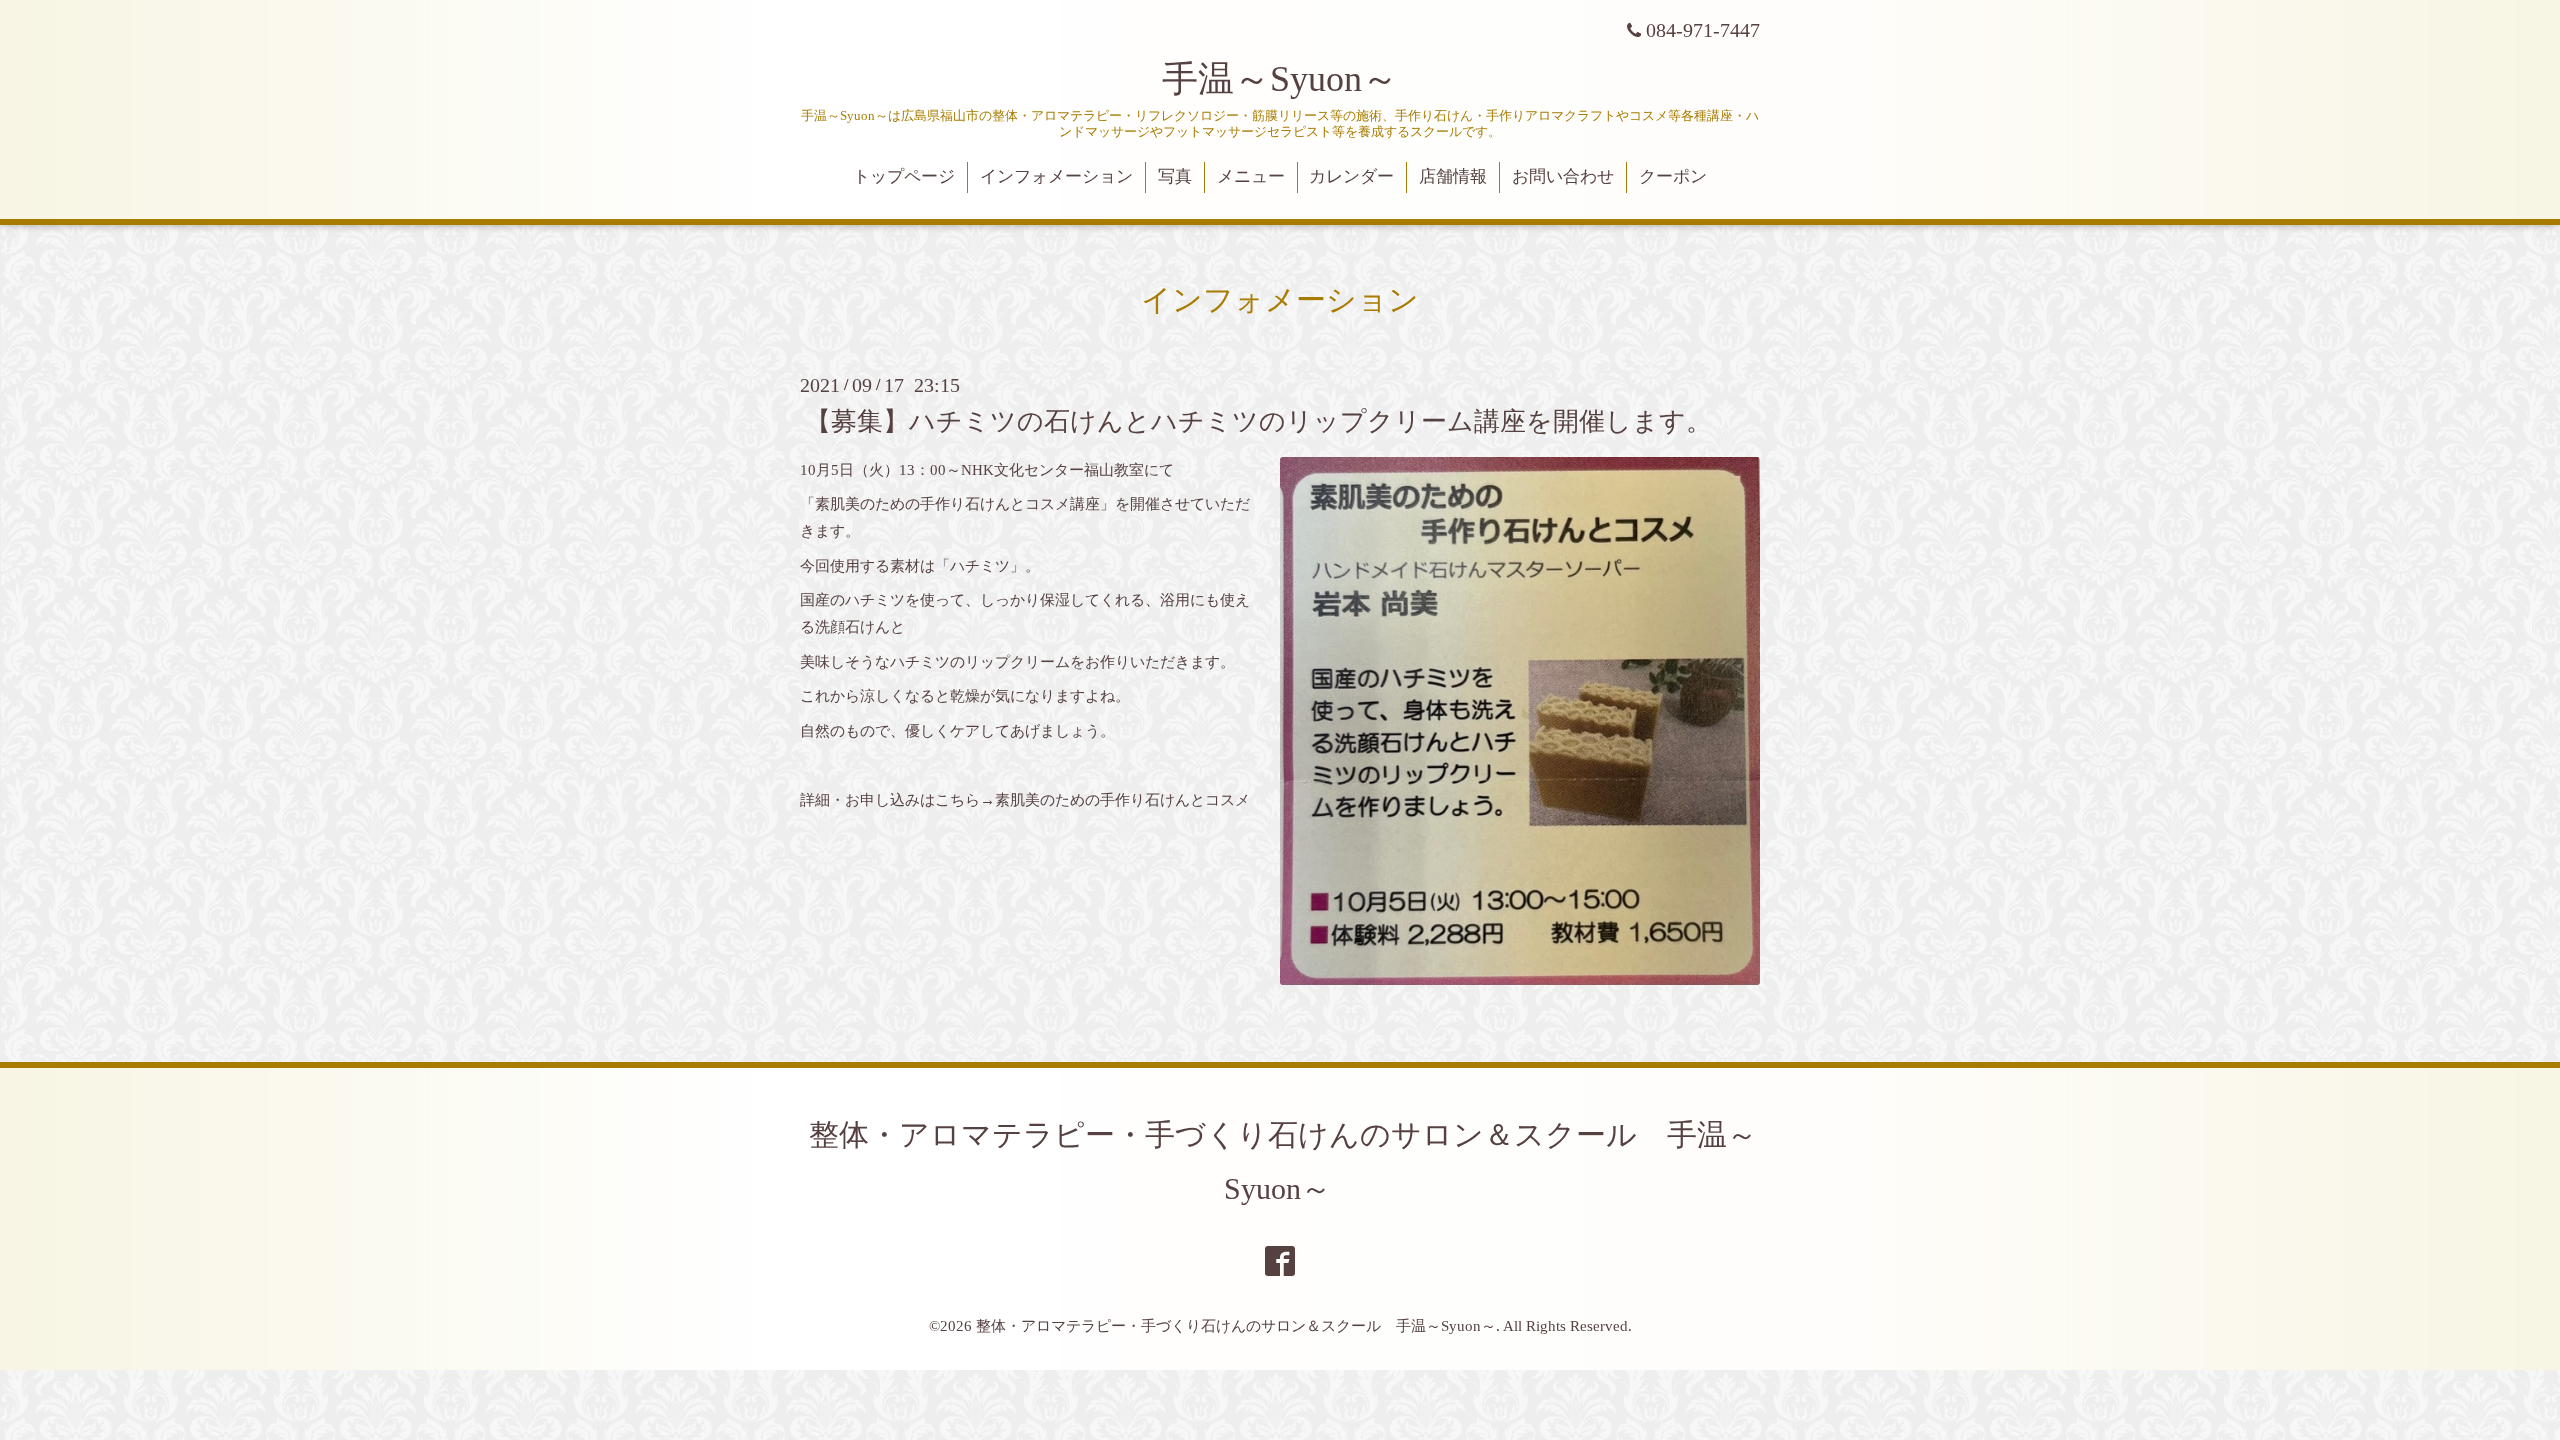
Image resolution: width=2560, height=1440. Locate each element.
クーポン (1673, 176)
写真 (1175, 176)
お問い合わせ (1563, 176)
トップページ (904, 176)
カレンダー (1351, 176)
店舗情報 (1453, 176)
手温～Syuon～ (1280, 79)
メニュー (1251, 176)
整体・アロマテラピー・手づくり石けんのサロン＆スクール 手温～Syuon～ (1236, 1326)
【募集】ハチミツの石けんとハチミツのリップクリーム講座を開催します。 (1258, 420)
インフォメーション (1056, 176)
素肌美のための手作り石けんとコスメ (1122, 800)
